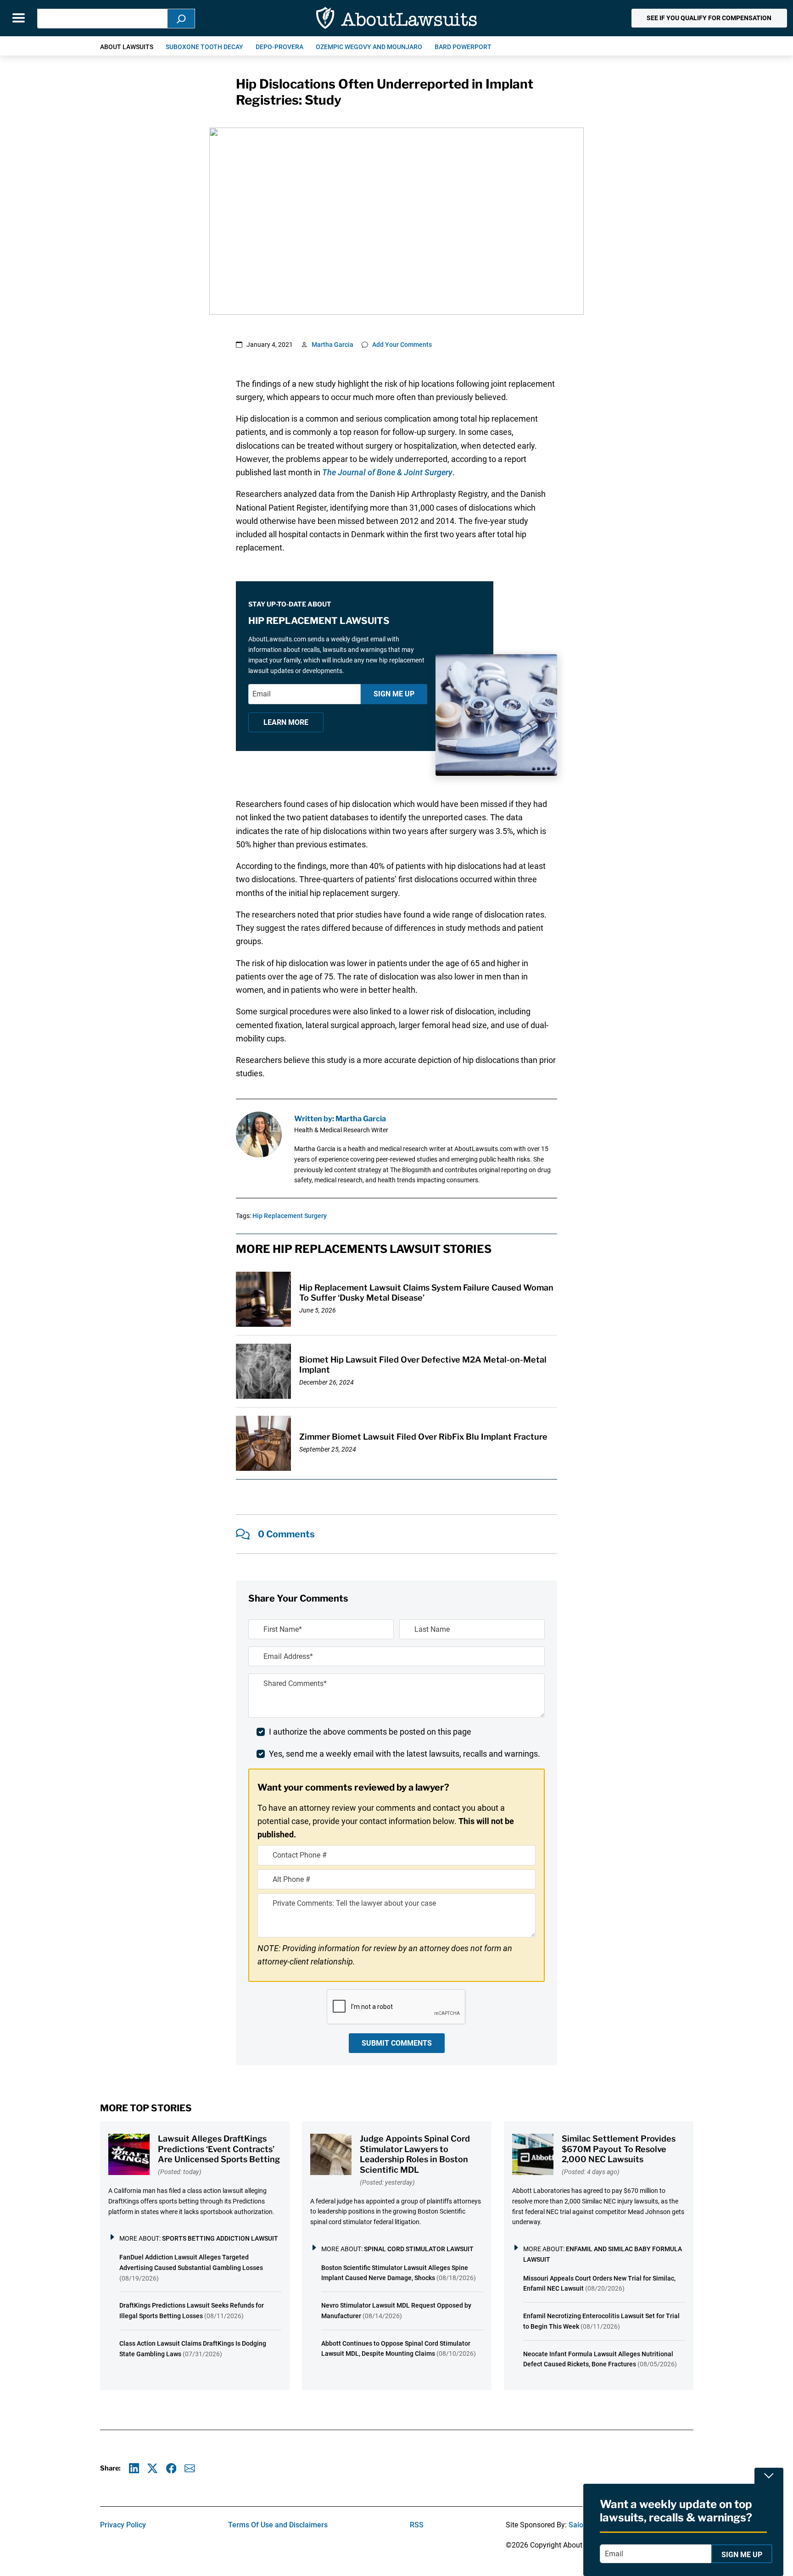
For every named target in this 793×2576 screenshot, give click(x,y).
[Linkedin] (134, 2468)
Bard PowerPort (463, 47)
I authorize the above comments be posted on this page (370, 1732)
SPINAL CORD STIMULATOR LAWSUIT (419, 2249)
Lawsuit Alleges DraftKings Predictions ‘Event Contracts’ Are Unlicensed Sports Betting (219, 2149)
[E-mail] (190, 2468)
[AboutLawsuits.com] (396, 18)
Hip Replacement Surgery (290, 1216)
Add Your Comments (402, 345)
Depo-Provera (279, 47)
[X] (153, 2468)
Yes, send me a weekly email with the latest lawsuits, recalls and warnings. (405, 1754)
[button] (709, 18)
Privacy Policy (123, 2525)
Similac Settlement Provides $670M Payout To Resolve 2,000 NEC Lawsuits (619, 2149)
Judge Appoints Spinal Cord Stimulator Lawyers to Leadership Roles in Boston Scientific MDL (415, 2154)
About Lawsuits (127, 47)
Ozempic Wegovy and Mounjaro (369, 47)
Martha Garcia (332, 345)
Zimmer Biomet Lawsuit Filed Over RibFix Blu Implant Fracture (423, 1437)
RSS (417, 2525)
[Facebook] (171, 2468)
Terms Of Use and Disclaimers (278, 2525)
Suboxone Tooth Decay (204, 47)
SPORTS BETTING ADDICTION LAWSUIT (220, 2238)
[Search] (181, 19)
